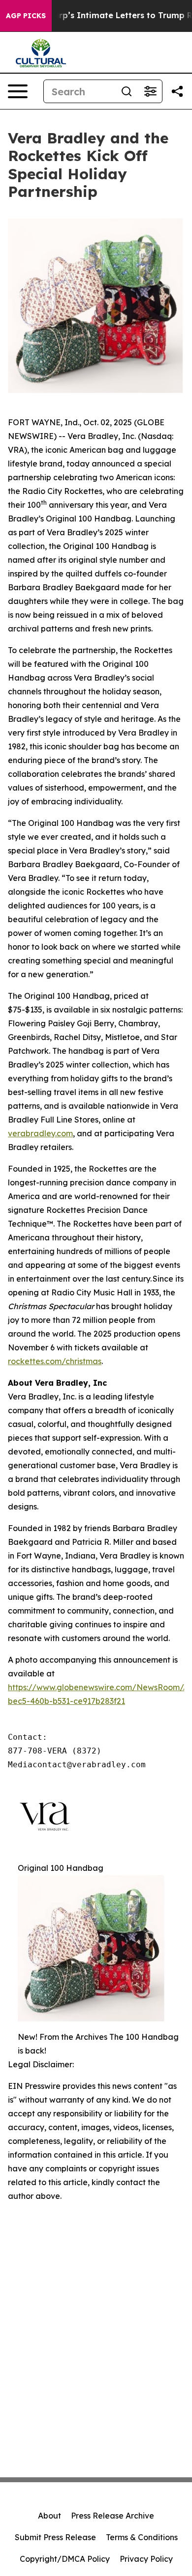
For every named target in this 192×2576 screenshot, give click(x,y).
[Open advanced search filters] (150, 91)
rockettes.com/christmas (55, 1361)
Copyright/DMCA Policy (65, 2559)
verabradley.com (40, 1133)
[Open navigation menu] (18, 91)
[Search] (127, 91)
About (49, 2516)
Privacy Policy (146, 2559)
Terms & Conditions (142, 2537)
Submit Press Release (55, 2537)
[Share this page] (177, 91)
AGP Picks (26, 16)
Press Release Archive (112, 2516)
